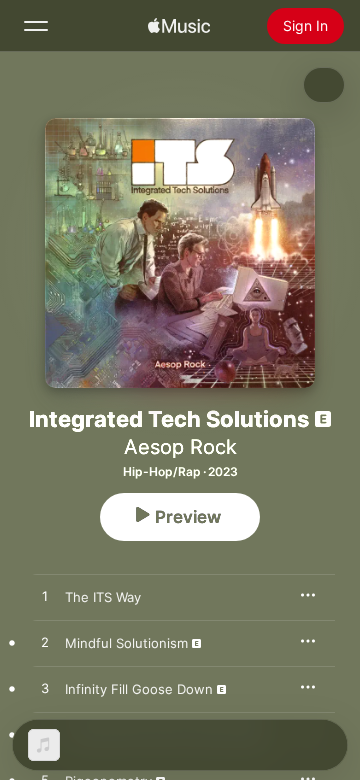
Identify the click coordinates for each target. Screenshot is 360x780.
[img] (179, 26)
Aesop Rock (180, 447)
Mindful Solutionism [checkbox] (126, 643)
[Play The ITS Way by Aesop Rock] (45, 597)
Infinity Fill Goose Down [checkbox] (139, 689)
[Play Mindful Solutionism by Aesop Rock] (45, 643)
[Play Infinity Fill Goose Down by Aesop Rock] (45, 689)
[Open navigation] (36, 26)
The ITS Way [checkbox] (103, 597)
